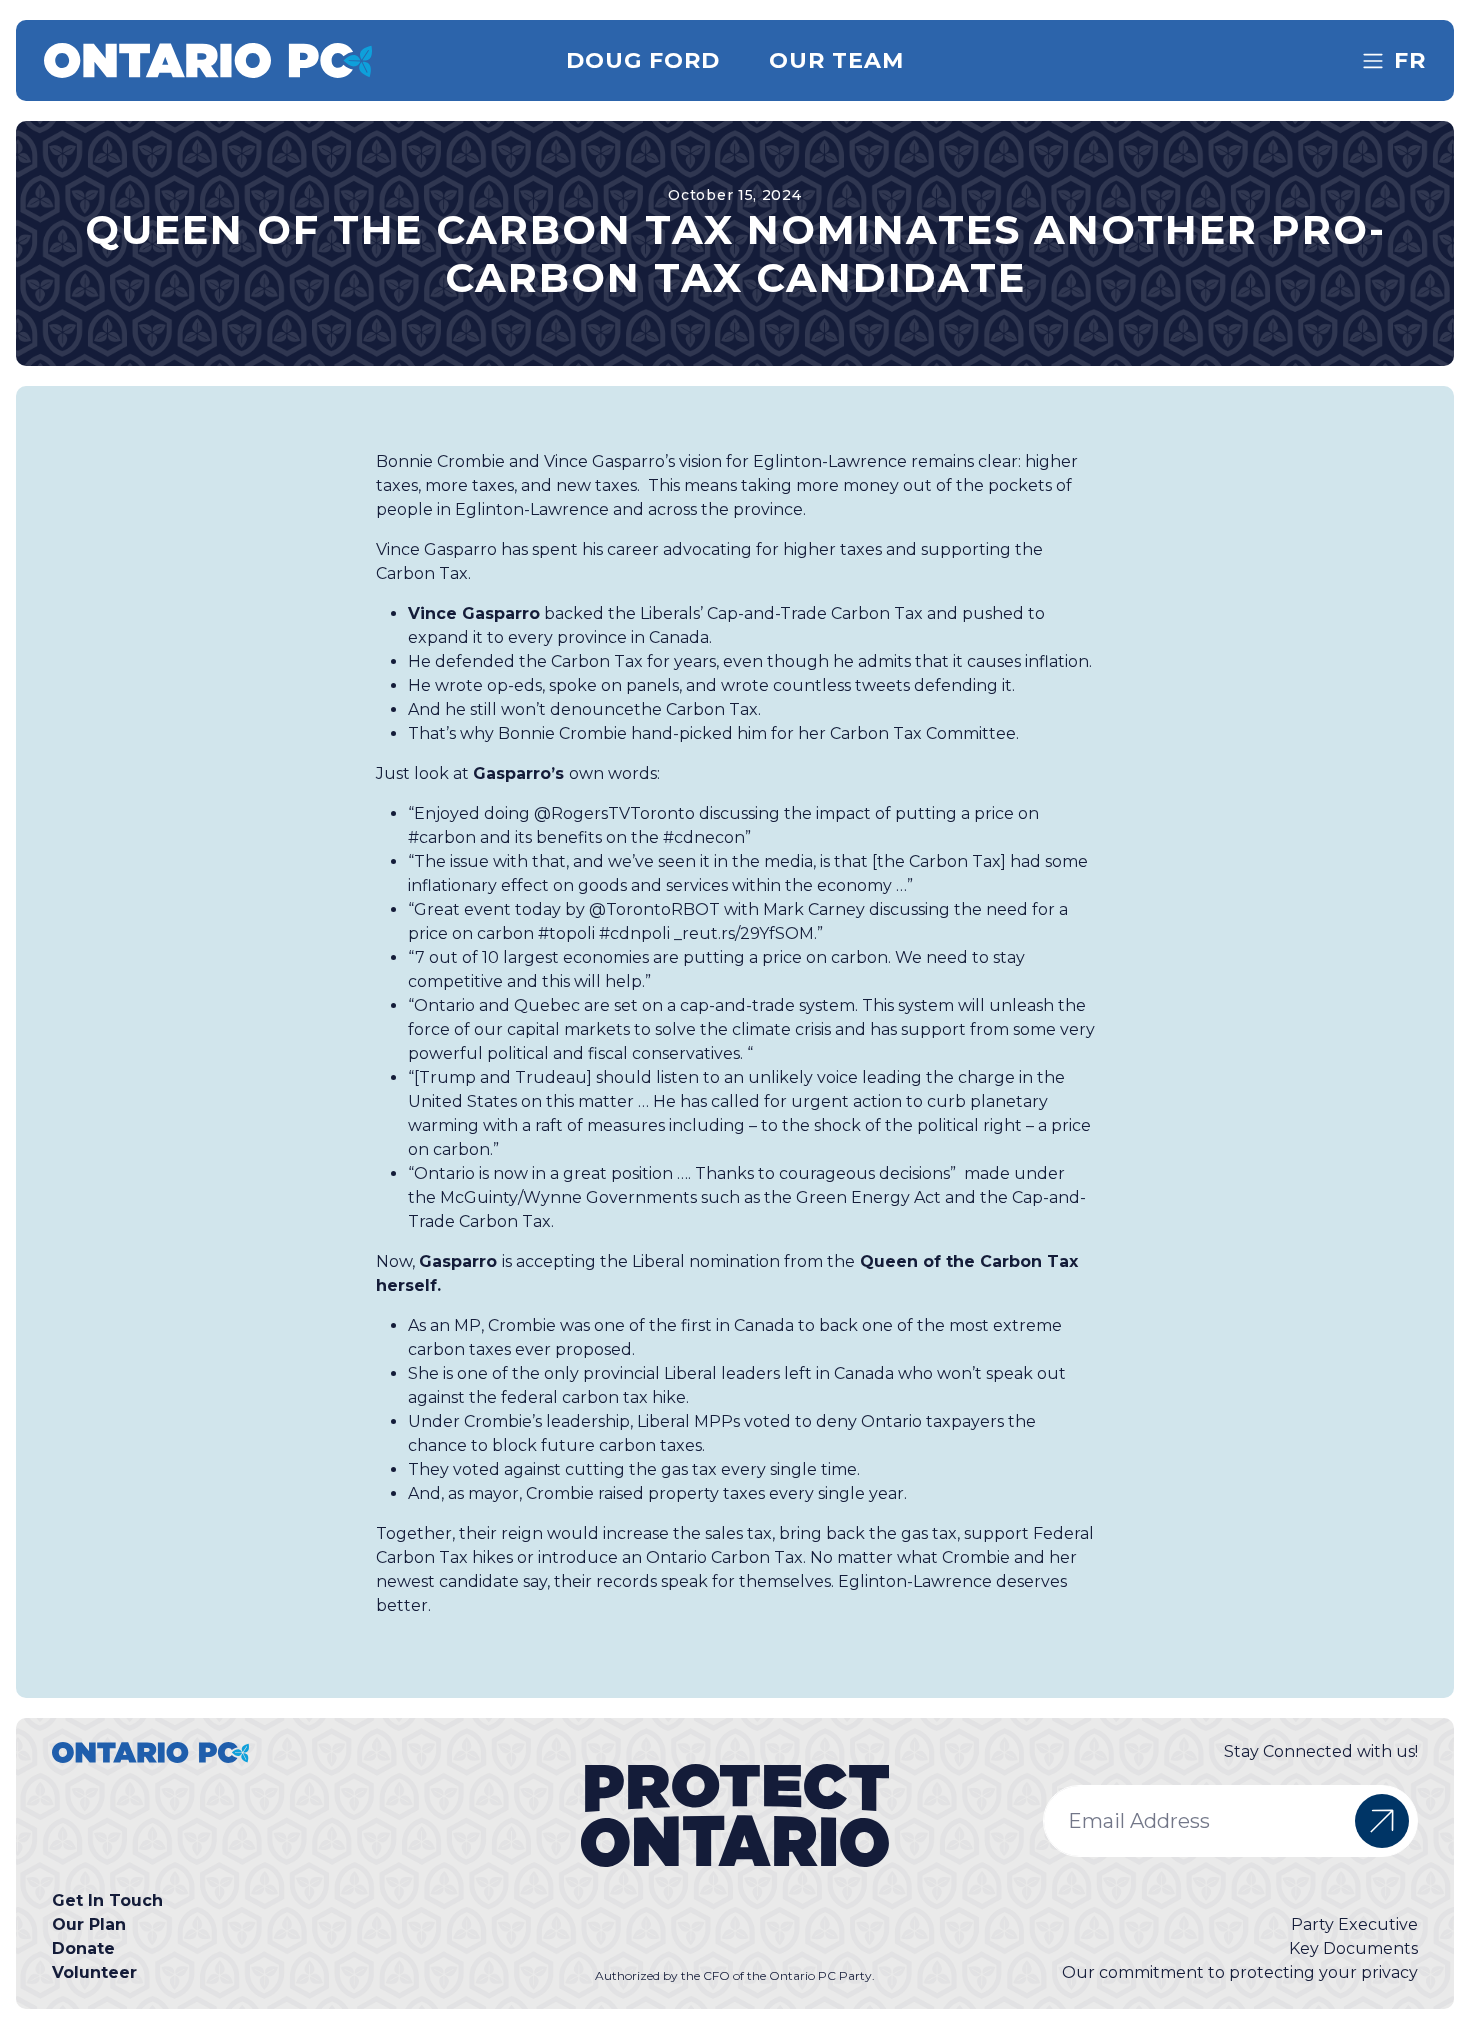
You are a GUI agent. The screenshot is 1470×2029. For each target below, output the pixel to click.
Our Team (837, 60)
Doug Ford (643, 60)
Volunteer (94, 1972)
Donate (83, 1948)
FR (1410, 60)
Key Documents (1353, 1948)
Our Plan (89, 1924)
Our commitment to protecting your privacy (1240, 1972)
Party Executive (1354, 1924)
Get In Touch (107, 1900)
